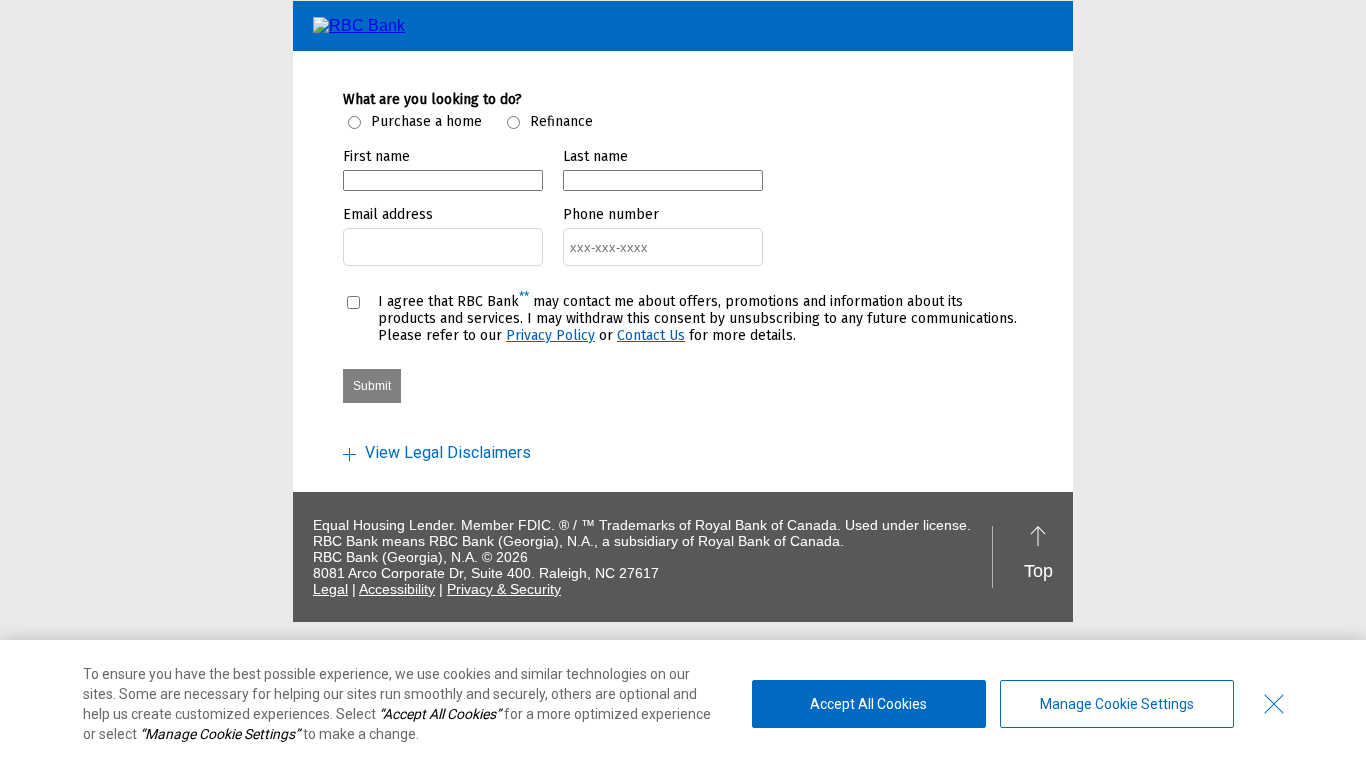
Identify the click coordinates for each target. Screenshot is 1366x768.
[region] (683, 704)
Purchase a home (426, 121)
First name (376, 156)
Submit (372, 386)
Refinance (561, 121)
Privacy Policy (550, 335)
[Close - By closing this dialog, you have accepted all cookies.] (1274, 704)
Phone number (611, 214)
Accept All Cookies (868, 704)
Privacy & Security (504, 589)
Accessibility (397, 589)
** (524, 297)
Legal (330, 589)
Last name (595, 156)
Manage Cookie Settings (1117, 704)
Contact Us (651, 335)
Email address (388, 214)
